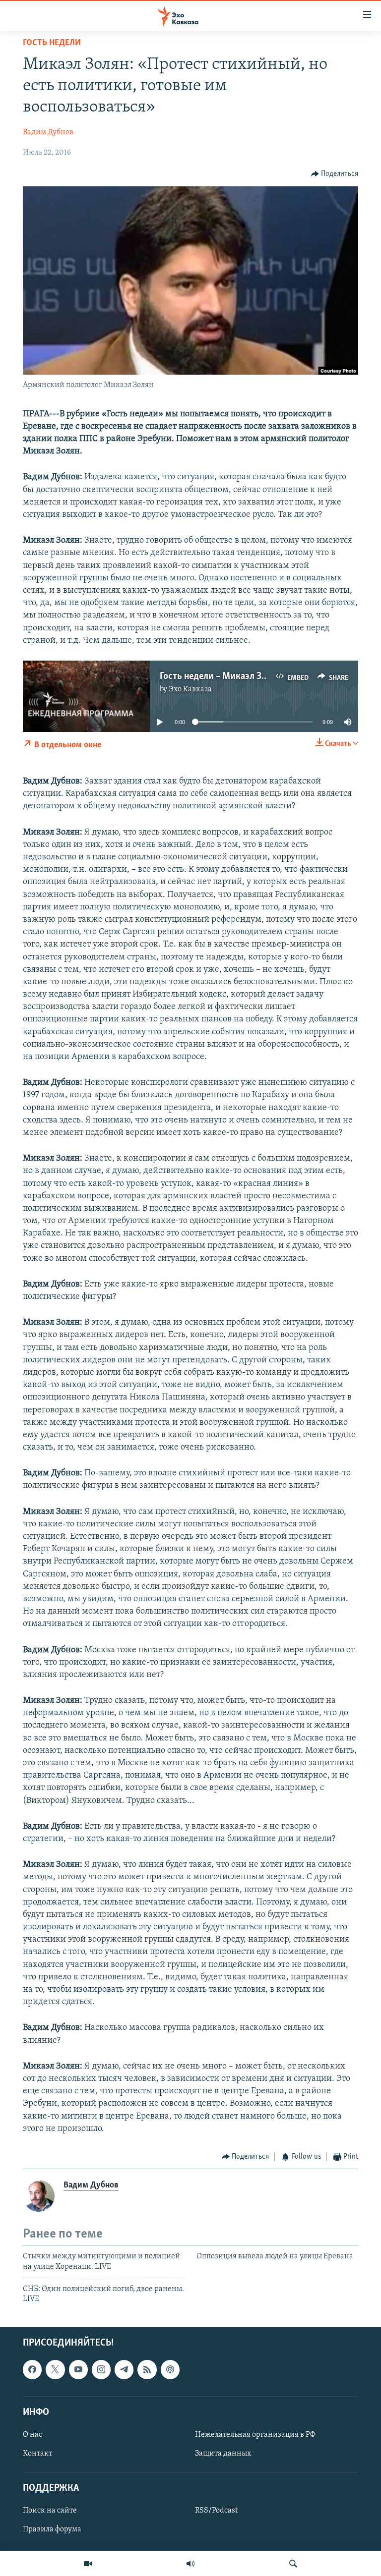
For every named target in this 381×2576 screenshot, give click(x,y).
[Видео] (88, 2564)
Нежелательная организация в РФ (255, 2435)
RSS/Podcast (216, 2511)
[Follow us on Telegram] (124, 2369)
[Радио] (190, 2564)
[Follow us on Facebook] (32, 2369)
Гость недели (52, 43)
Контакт (37, 2454)
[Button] (335, 174)
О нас (32, 2435)
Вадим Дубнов (48, 132)
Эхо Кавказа (190, 689)
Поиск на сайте (50, 2511)
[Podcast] (170, 2369)
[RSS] (147, 2369)
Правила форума (52, 2529)
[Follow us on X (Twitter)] (55, 2369)
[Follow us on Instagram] (101, 2369)
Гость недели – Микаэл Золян (221, 676)
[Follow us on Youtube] (78, 2369)
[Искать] (293, 2564)
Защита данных (223, 2454)
